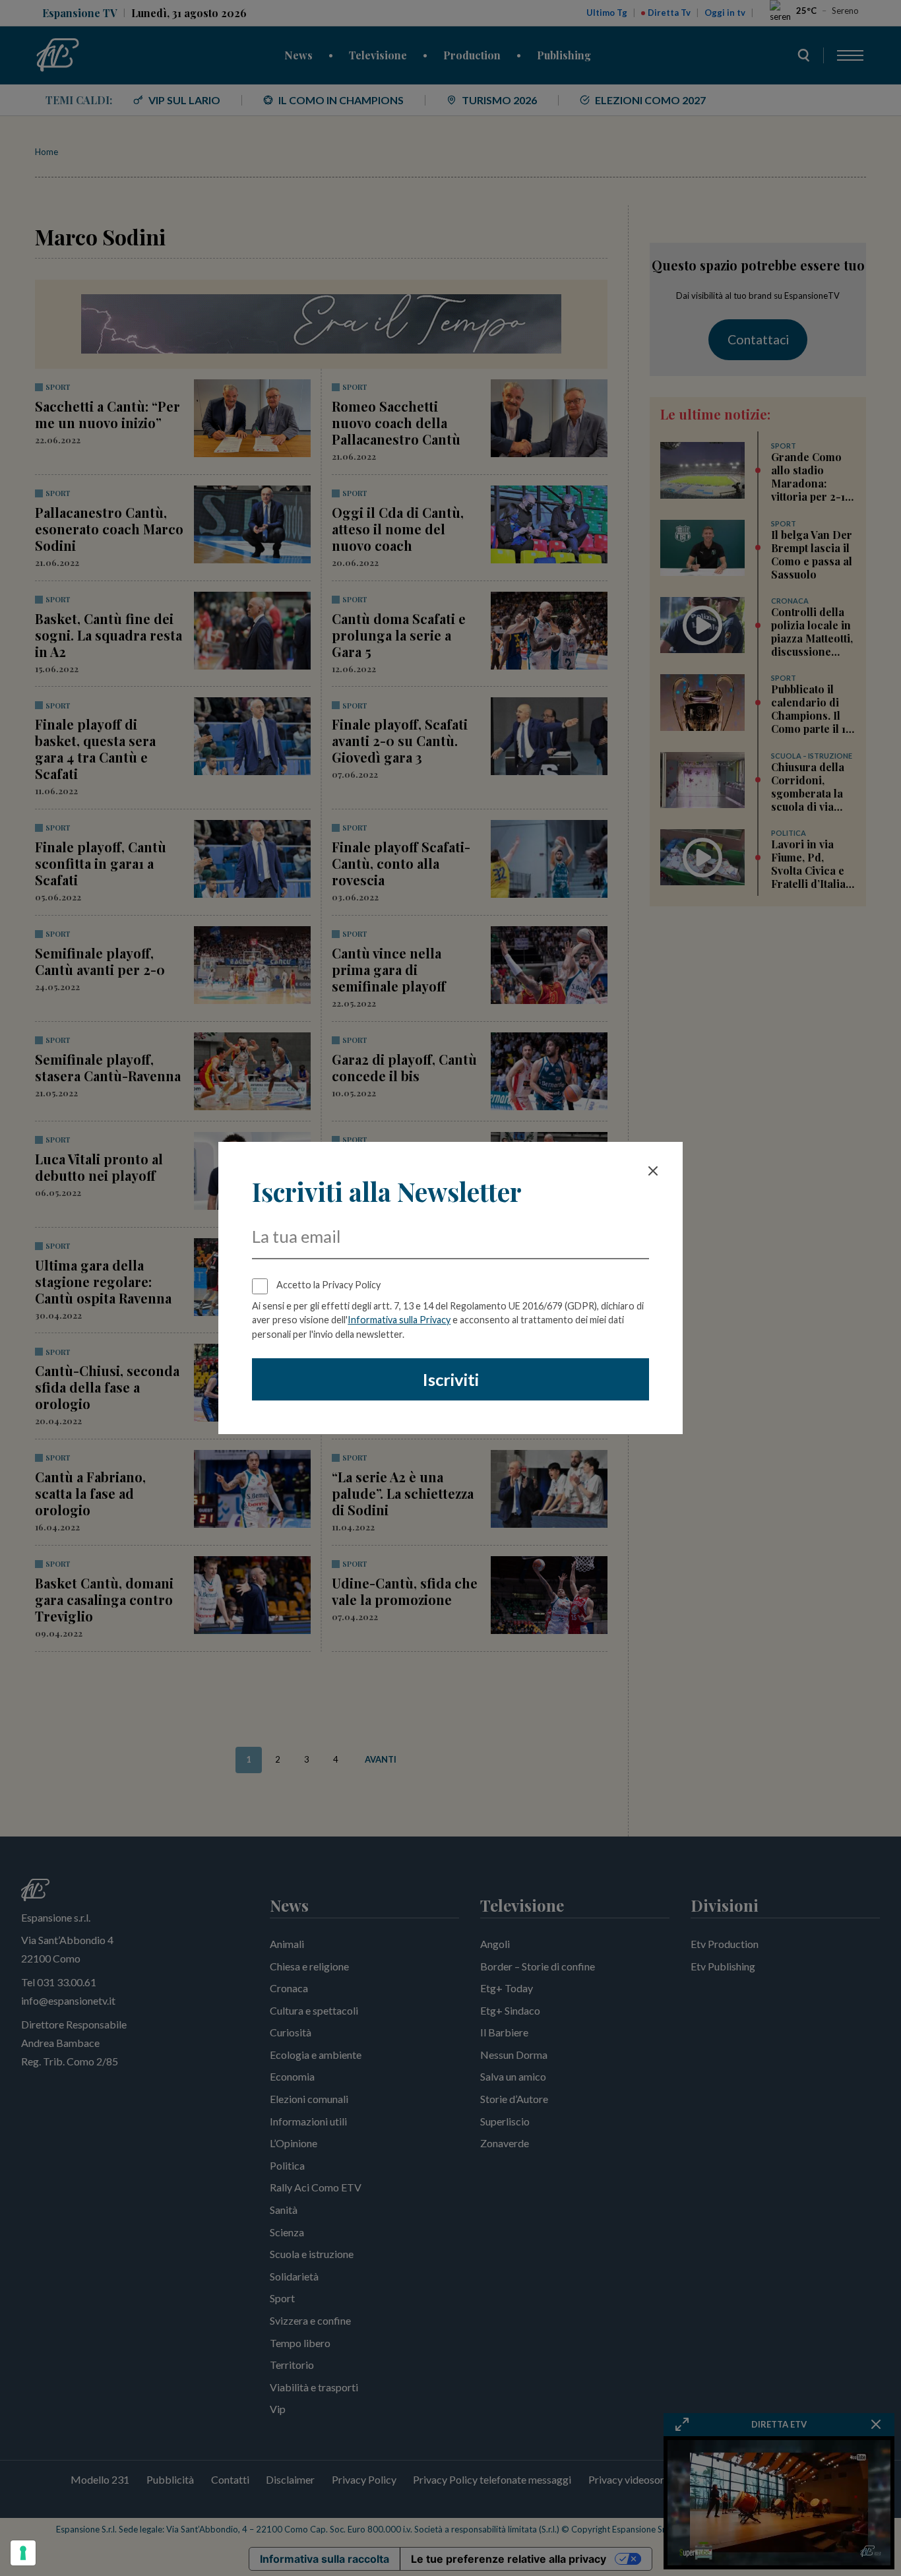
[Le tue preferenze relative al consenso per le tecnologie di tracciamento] (23, 2553)
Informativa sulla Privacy (399, 1320)
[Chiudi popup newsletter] (653, 1171)
